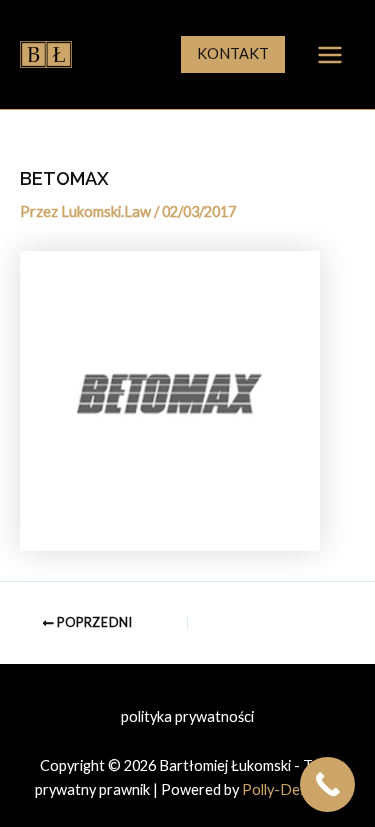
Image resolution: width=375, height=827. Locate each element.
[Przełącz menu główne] (330, 55)
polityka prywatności (187, 716)
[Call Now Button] (327, 784)
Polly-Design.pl (291, 789)
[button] (233, 54)
